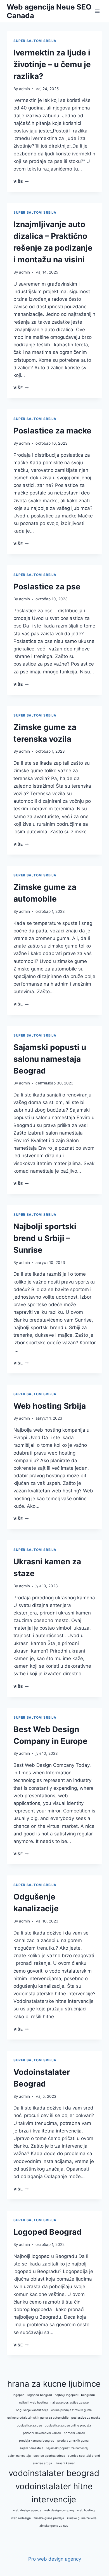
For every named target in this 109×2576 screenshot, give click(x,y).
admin (24, 89)
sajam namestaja (31, 2448)
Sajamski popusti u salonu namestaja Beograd (50, 1059)
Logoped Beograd (48, 2232)
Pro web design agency (55, 2559)
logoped (19, 2395)
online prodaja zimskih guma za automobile (38, 2418)
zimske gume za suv (54, 2526)
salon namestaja (19, 2456)
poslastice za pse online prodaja (68, 2426)
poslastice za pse (29, 2426)
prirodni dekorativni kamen (42, 2433)
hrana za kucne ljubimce (54, 2384)
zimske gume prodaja (49, 2518)
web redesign (21, 2518)
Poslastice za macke (52, 431)
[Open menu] (97, 11)
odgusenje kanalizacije (32, 2410)
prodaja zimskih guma (73, 2441)
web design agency (27, 2510)
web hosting (86, 2510)
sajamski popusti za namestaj (67, 2448)
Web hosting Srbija (50, 1406)
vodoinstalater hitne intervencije (54, 2493)
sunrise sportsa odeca (49, 2456)
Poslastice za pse (47, 587)
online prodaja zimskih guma (71, 2410)
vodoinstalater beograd (54, 2473)
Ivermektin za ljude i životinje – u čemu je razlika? (52, 64)
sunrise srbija (42, 2463)
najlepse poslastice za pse (70, 2403)
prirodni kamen (74, 2433)
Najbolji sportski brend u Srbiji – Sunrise (45, 1238)
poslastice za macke (86, 2418)
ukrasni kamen (65, 2463)
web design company (59, 2510)
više (21, 181)
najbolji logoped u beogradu (75, 2395)
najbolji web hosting (33, 2403)
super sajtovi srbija (35, 41)
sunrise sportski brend (84, 2456)
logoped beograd (40, 2395)
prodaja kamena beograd (37, 2441)
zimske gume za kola (82, 2518)
